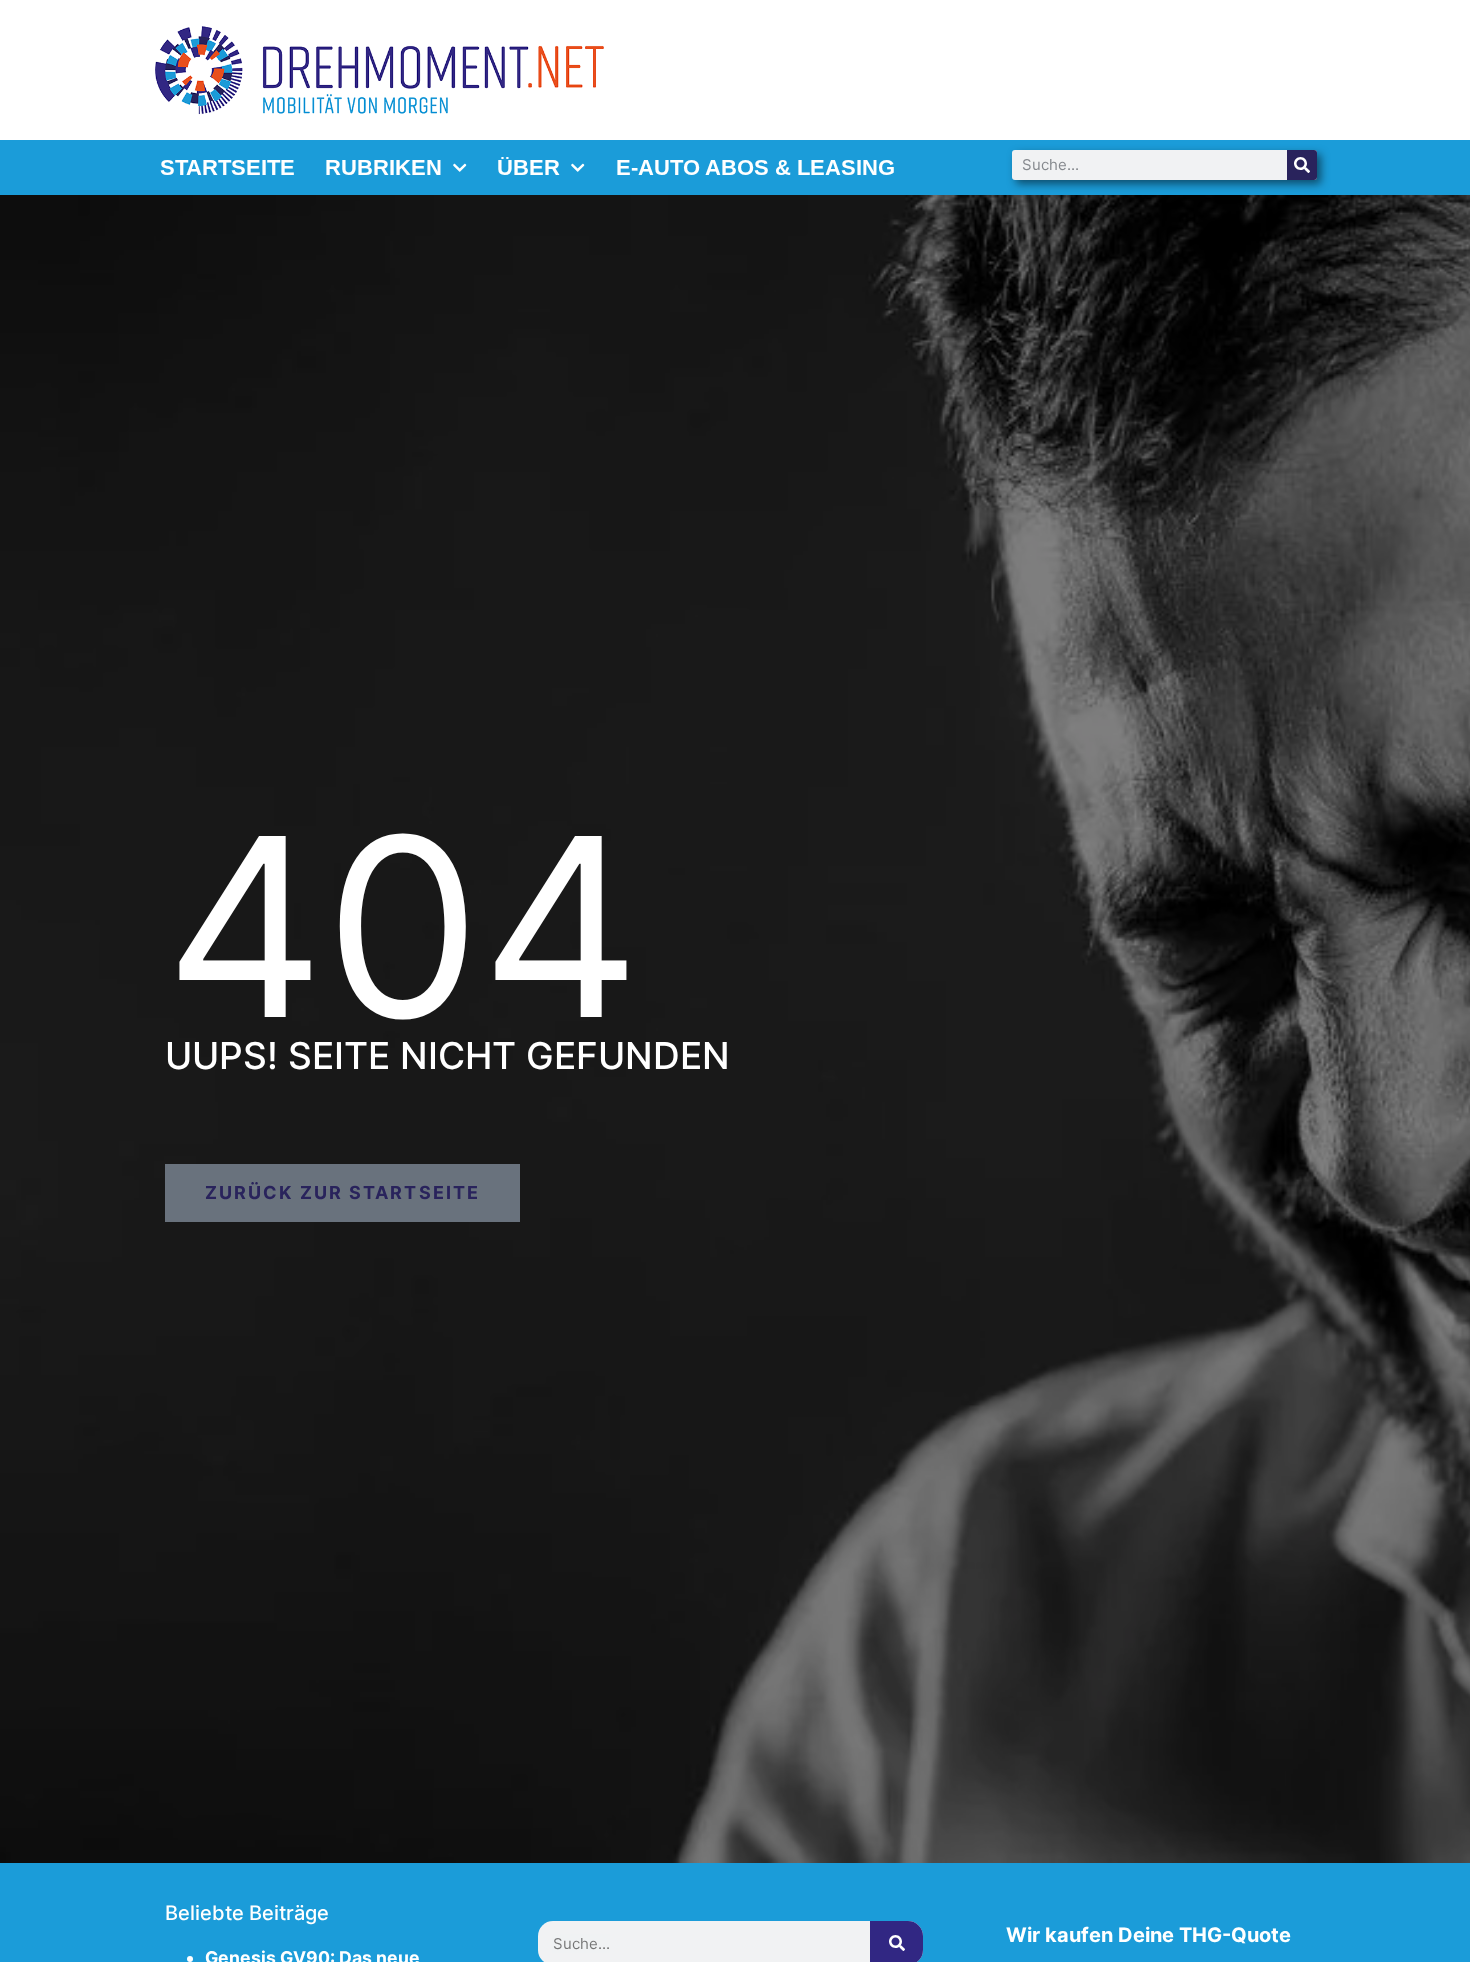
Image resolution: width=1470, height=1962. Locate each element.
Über (528, 167)
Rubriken (383, 167)
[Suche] (1302, 165)
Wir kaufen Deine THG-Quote (1148, 1935)
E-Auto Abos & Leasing (755, 167)
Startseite (227, 167)
